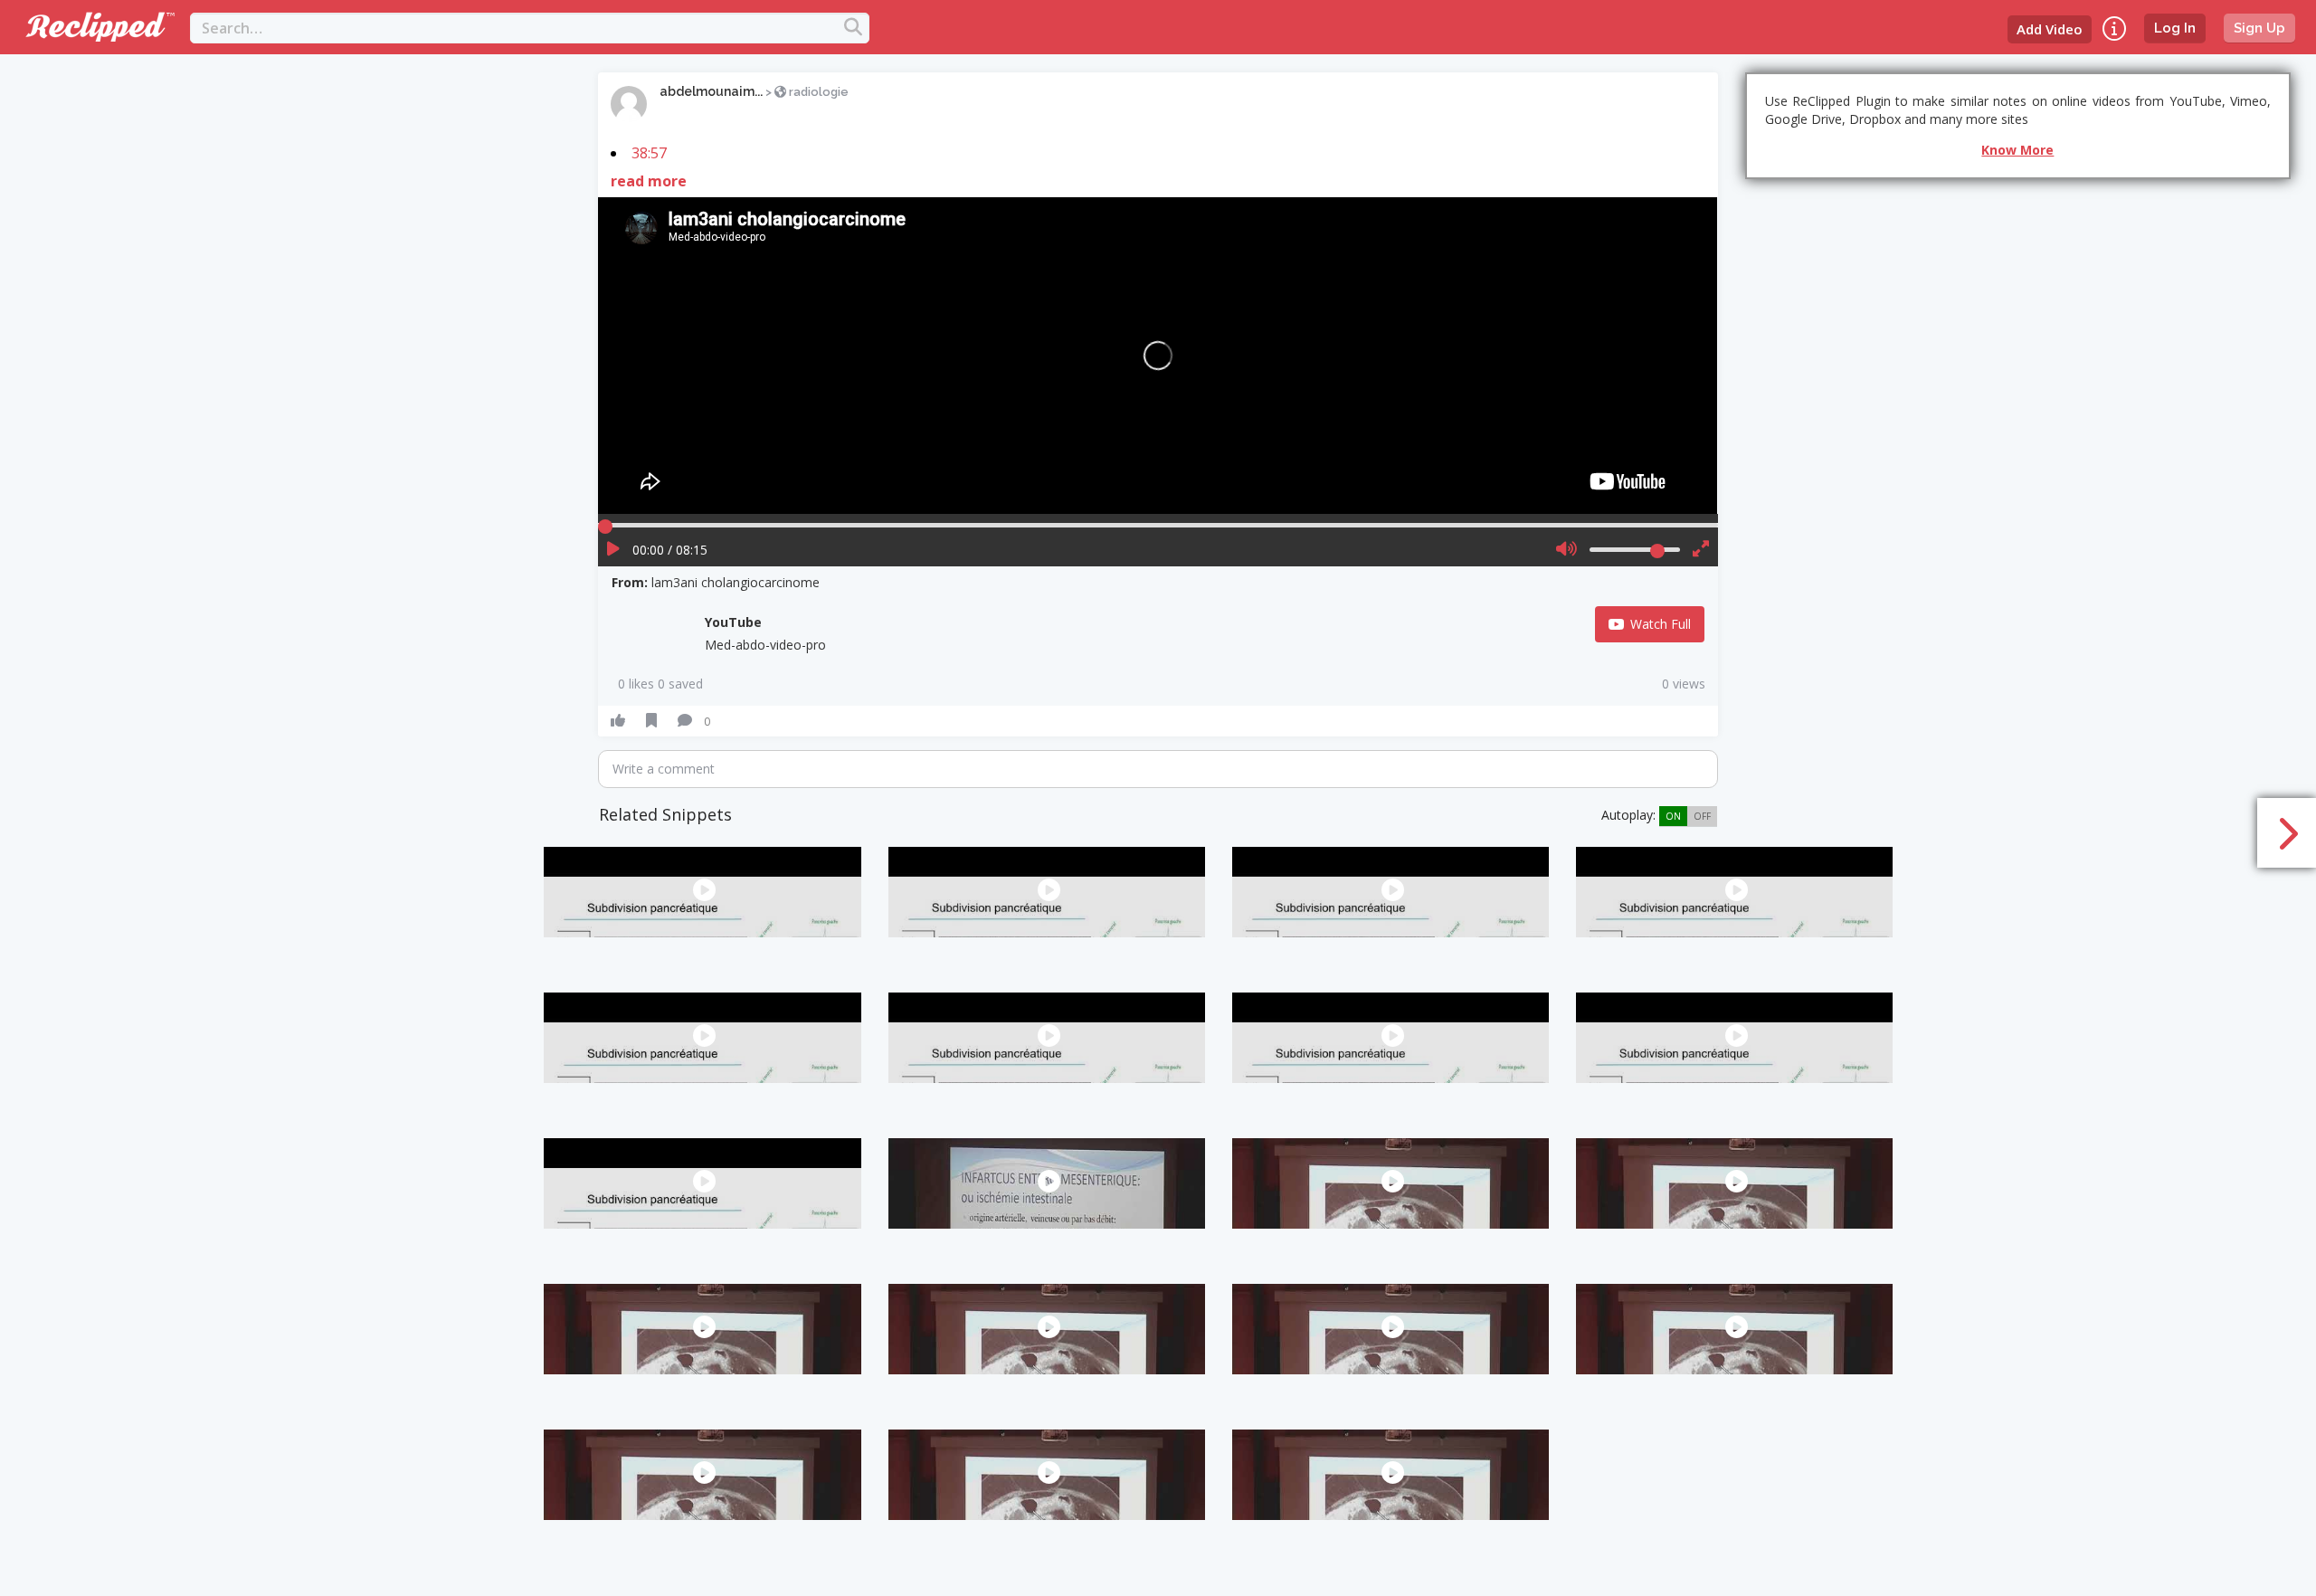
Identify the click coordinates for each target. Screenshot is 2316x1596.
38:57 (649, 153)
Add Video (2050, 29)
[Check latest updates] (2114, 28)
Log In (2175, 28)
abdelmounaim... (711, 91)
